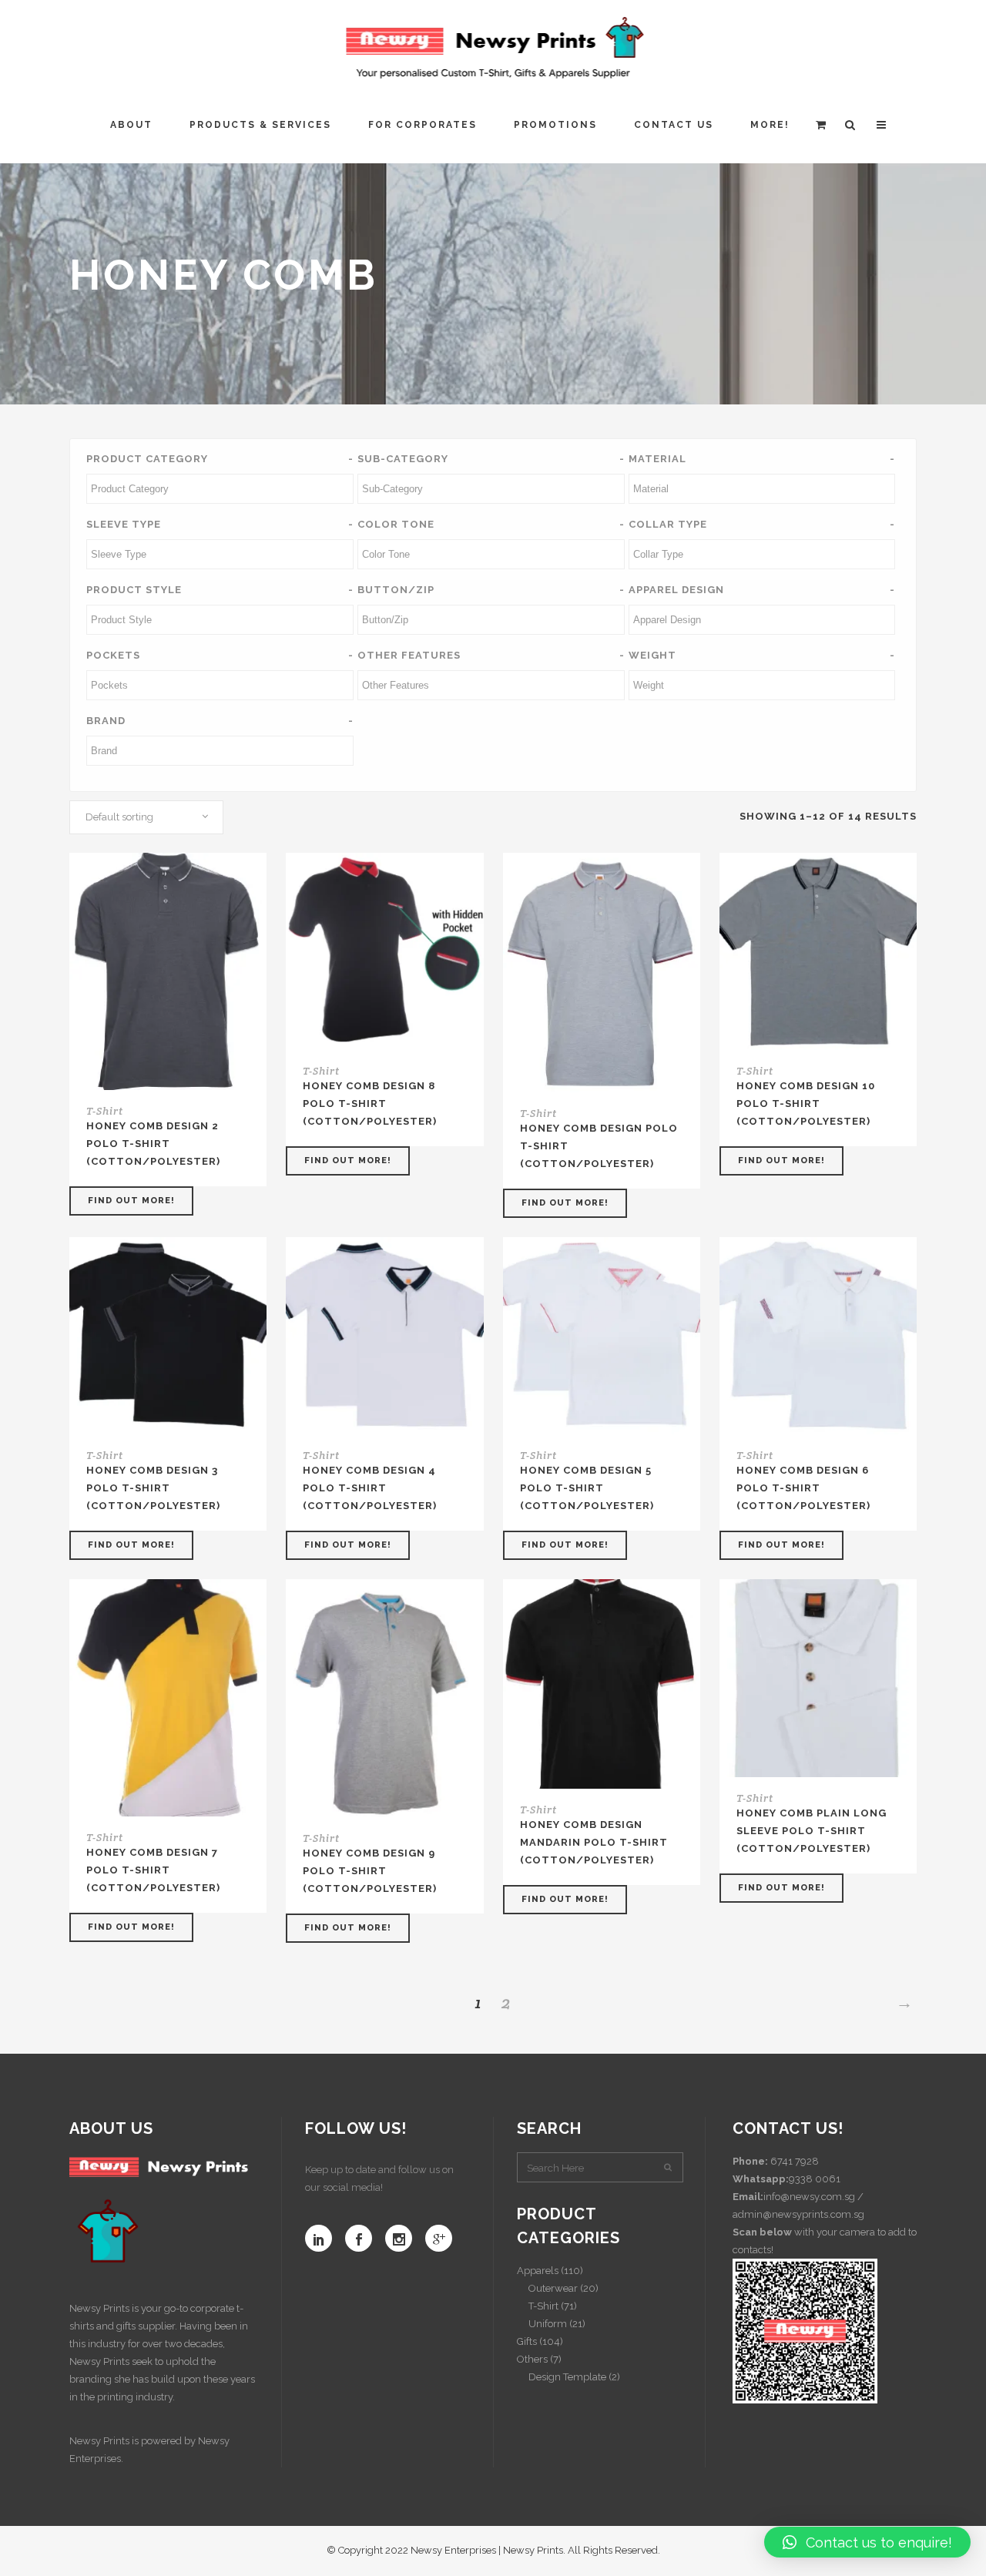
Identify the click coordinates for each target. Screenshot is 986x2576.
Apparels (538, 2271)
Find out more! (131, 1201)
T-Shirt (105, 1111)
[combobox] (146, 817)
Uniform (548, 2324)
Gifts (527, 2341)
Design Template (567, 2377)
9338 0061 (815, 2179)
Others (532, 2359)
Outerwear (553, 2288)
